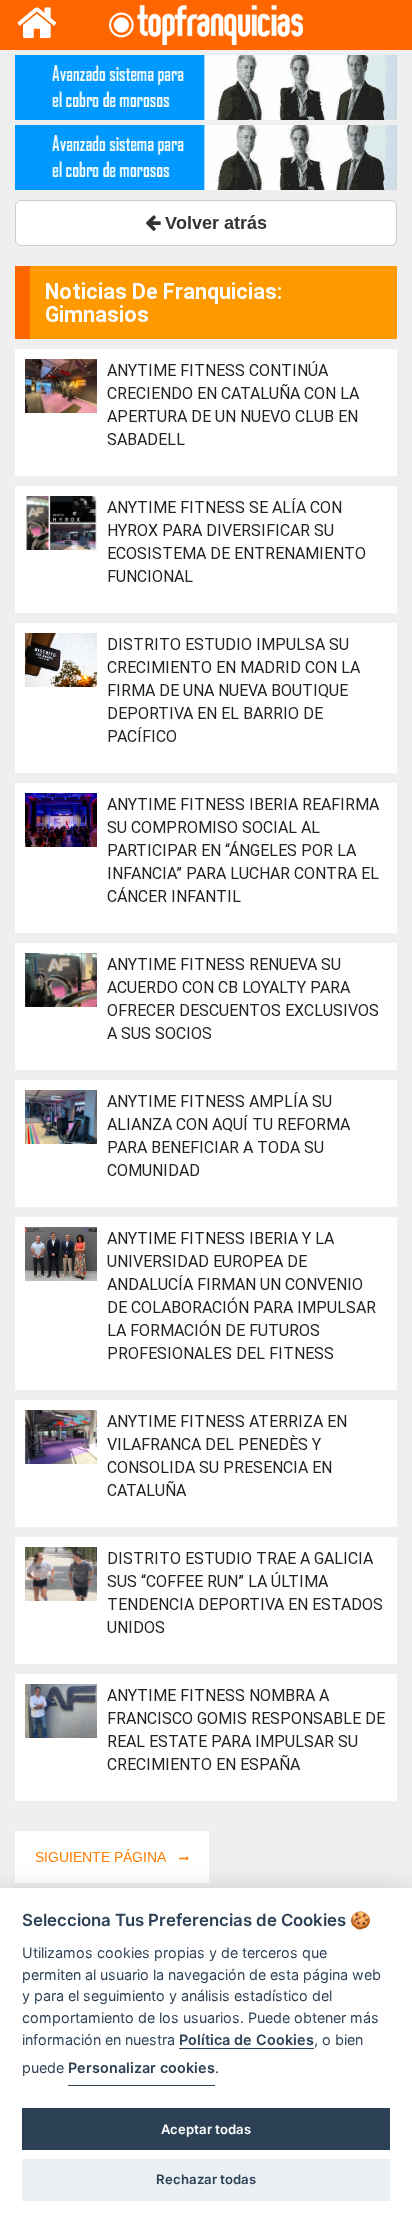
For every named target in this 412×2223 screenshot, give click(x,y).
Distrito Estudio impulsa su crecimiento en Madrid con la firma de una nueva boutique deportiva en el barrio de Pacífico (233, 690)
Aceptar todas (206, 2129)
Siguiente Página (102, 1857)
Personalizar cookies (141, 2067)
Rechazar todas (206, 2179)
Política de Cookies (246, 2039)
